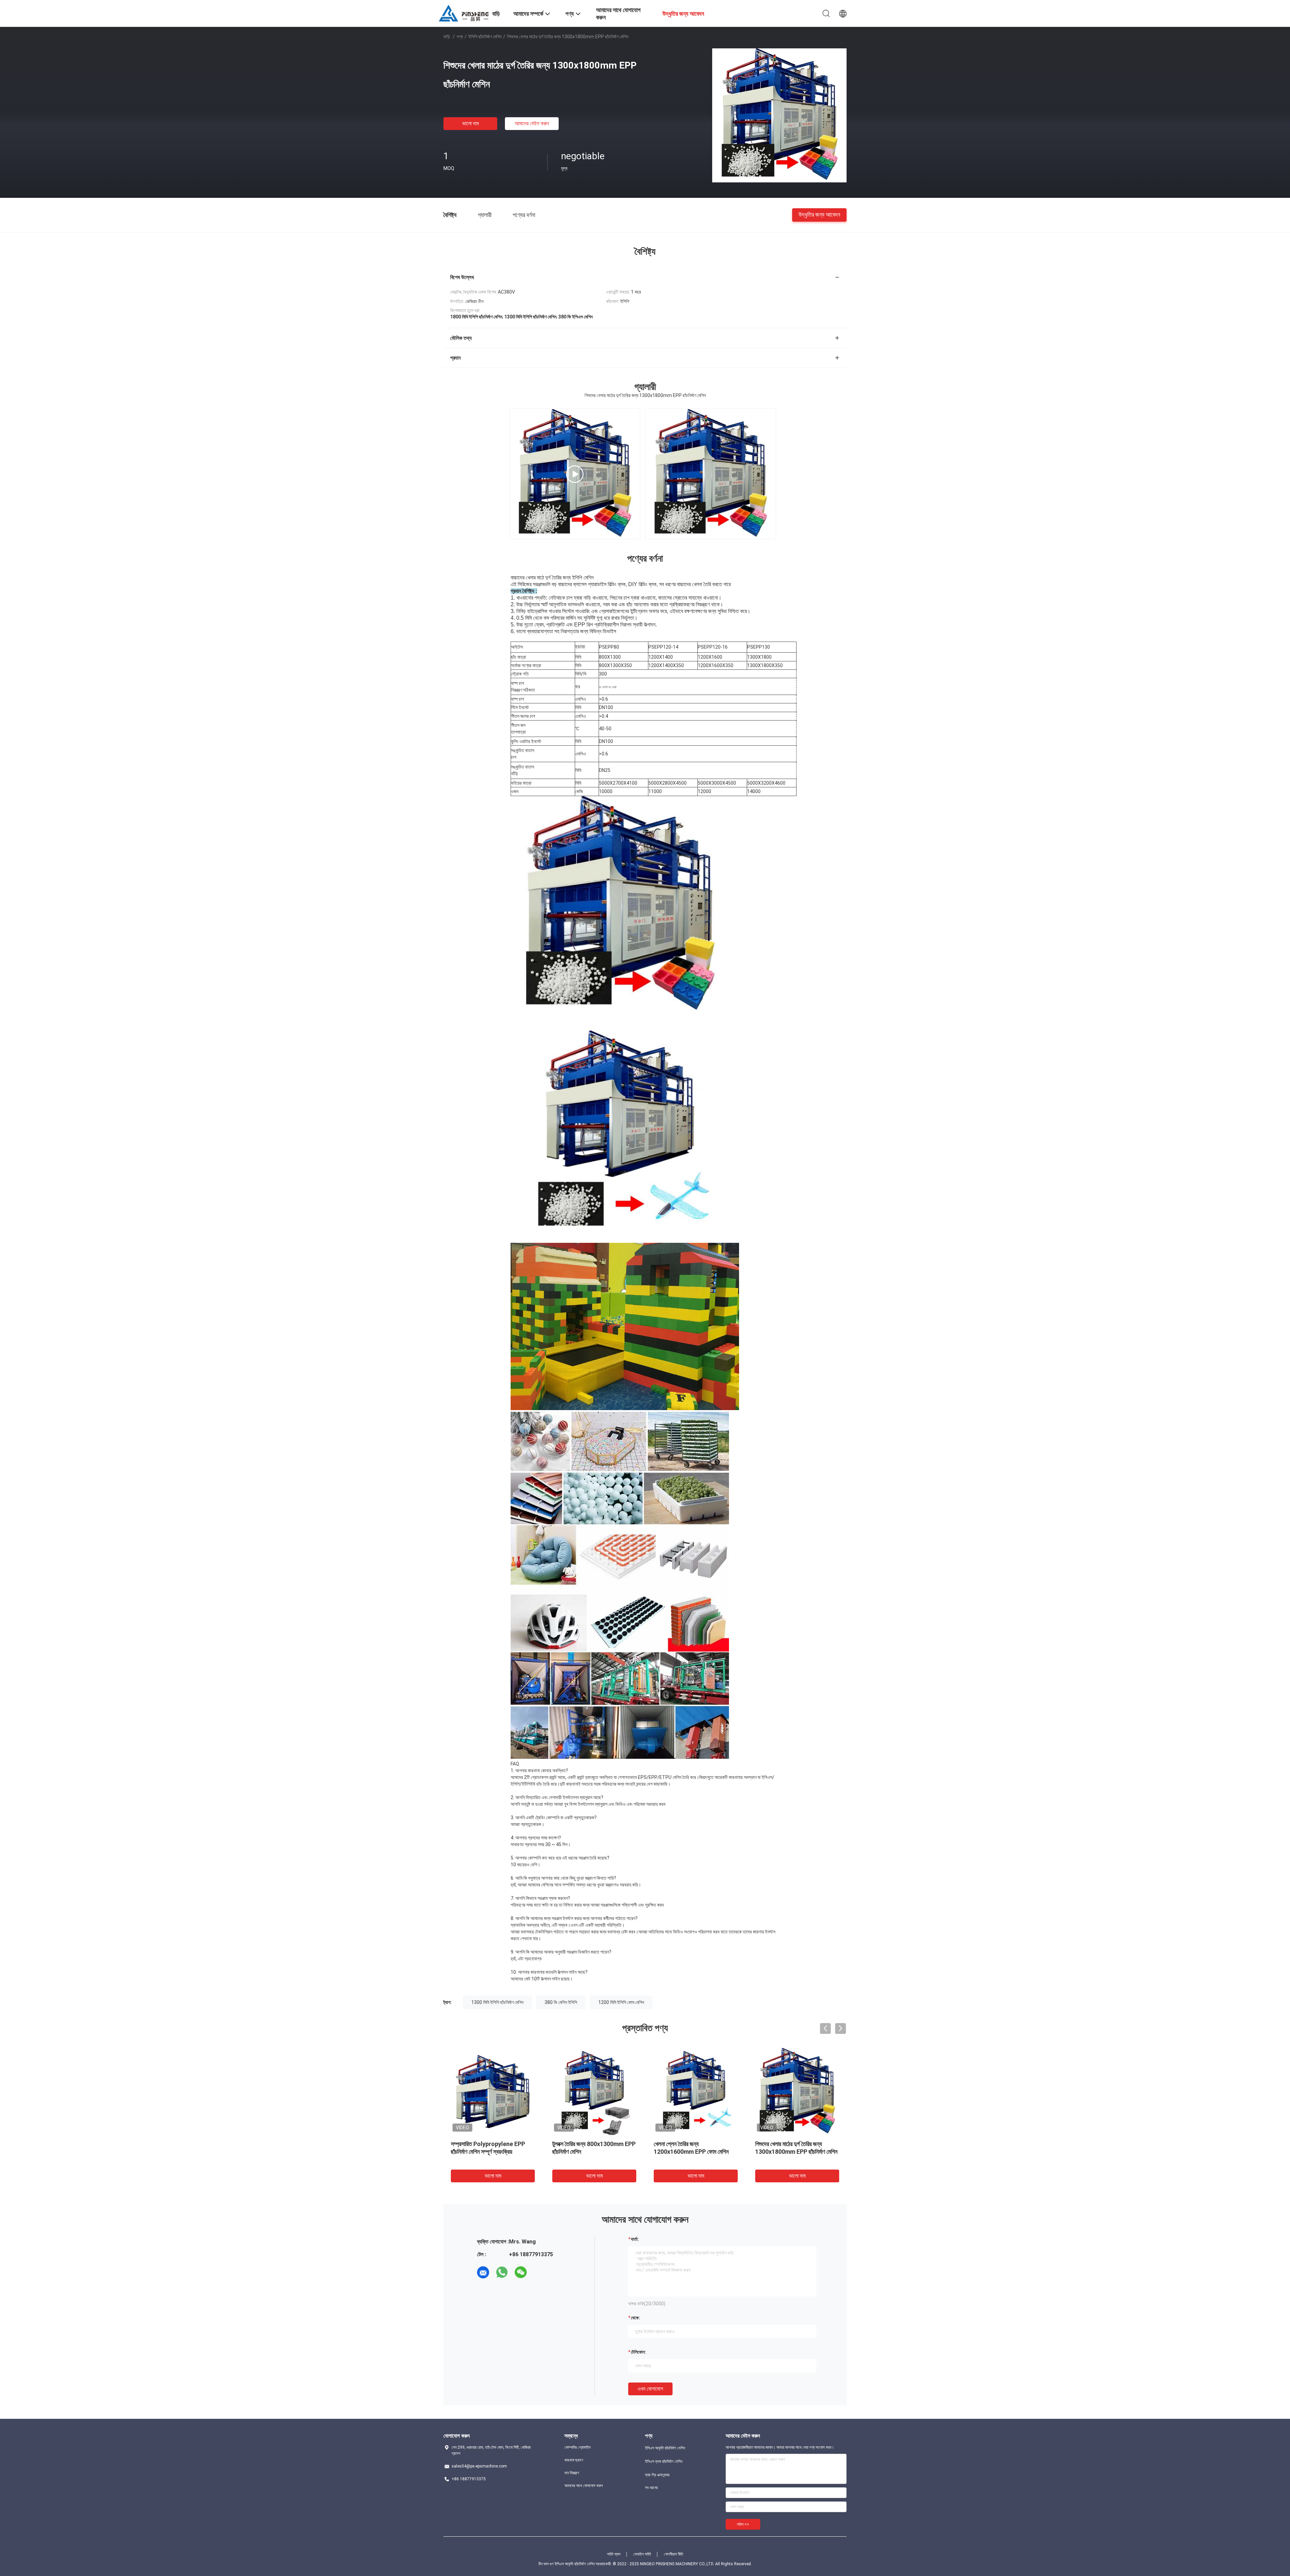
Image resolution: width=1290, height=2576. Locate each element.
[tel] (540, 2272)
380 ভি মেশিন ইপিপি (561, 2002)
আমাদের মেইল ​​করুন (532, 123)
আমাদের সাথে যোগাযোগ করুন (584, 2486)
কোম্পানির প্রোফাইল (577, 2447)
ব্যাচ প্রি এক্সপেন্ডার (657, 2475)
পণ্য (460, 37)
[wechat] (521, 2272)
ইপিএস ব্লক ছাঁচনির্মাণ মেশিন (664, 2461)
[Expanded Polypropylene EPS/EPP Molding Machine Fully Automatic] (575, 474)
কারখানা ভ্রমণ (574, 2460)
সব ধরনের (651, 2488)
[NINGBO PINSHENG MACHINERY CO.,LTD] (464, 13)
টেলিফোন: (638, 2352)
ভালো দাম (470, 123)
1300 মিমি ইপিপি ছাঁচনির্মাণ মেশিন (497, 2002)
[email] (483, 2272)
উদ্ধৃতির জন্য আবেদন (819, 214)
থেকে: (635, 2318)
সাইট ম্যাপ (614, 2554)
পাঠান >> (743, 2524)
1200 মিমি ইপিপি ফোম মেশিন (621, 2002)
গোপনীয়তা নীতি (674, 2554)
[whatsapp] (502, 2272)
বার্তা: (635, 2239)
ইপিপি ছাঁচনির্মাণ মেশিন (485, 37)
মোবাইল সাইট (642, 2554)
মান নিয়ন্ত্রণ (572, 2473)
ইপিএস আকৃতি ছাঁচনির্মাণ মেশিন (665, 2448)
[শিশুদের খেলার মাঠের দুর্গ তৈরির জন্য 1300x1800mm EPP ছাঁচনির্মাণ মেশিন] (779, 115)
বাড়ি (447, 37)
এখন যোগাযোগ (650, 2389)
